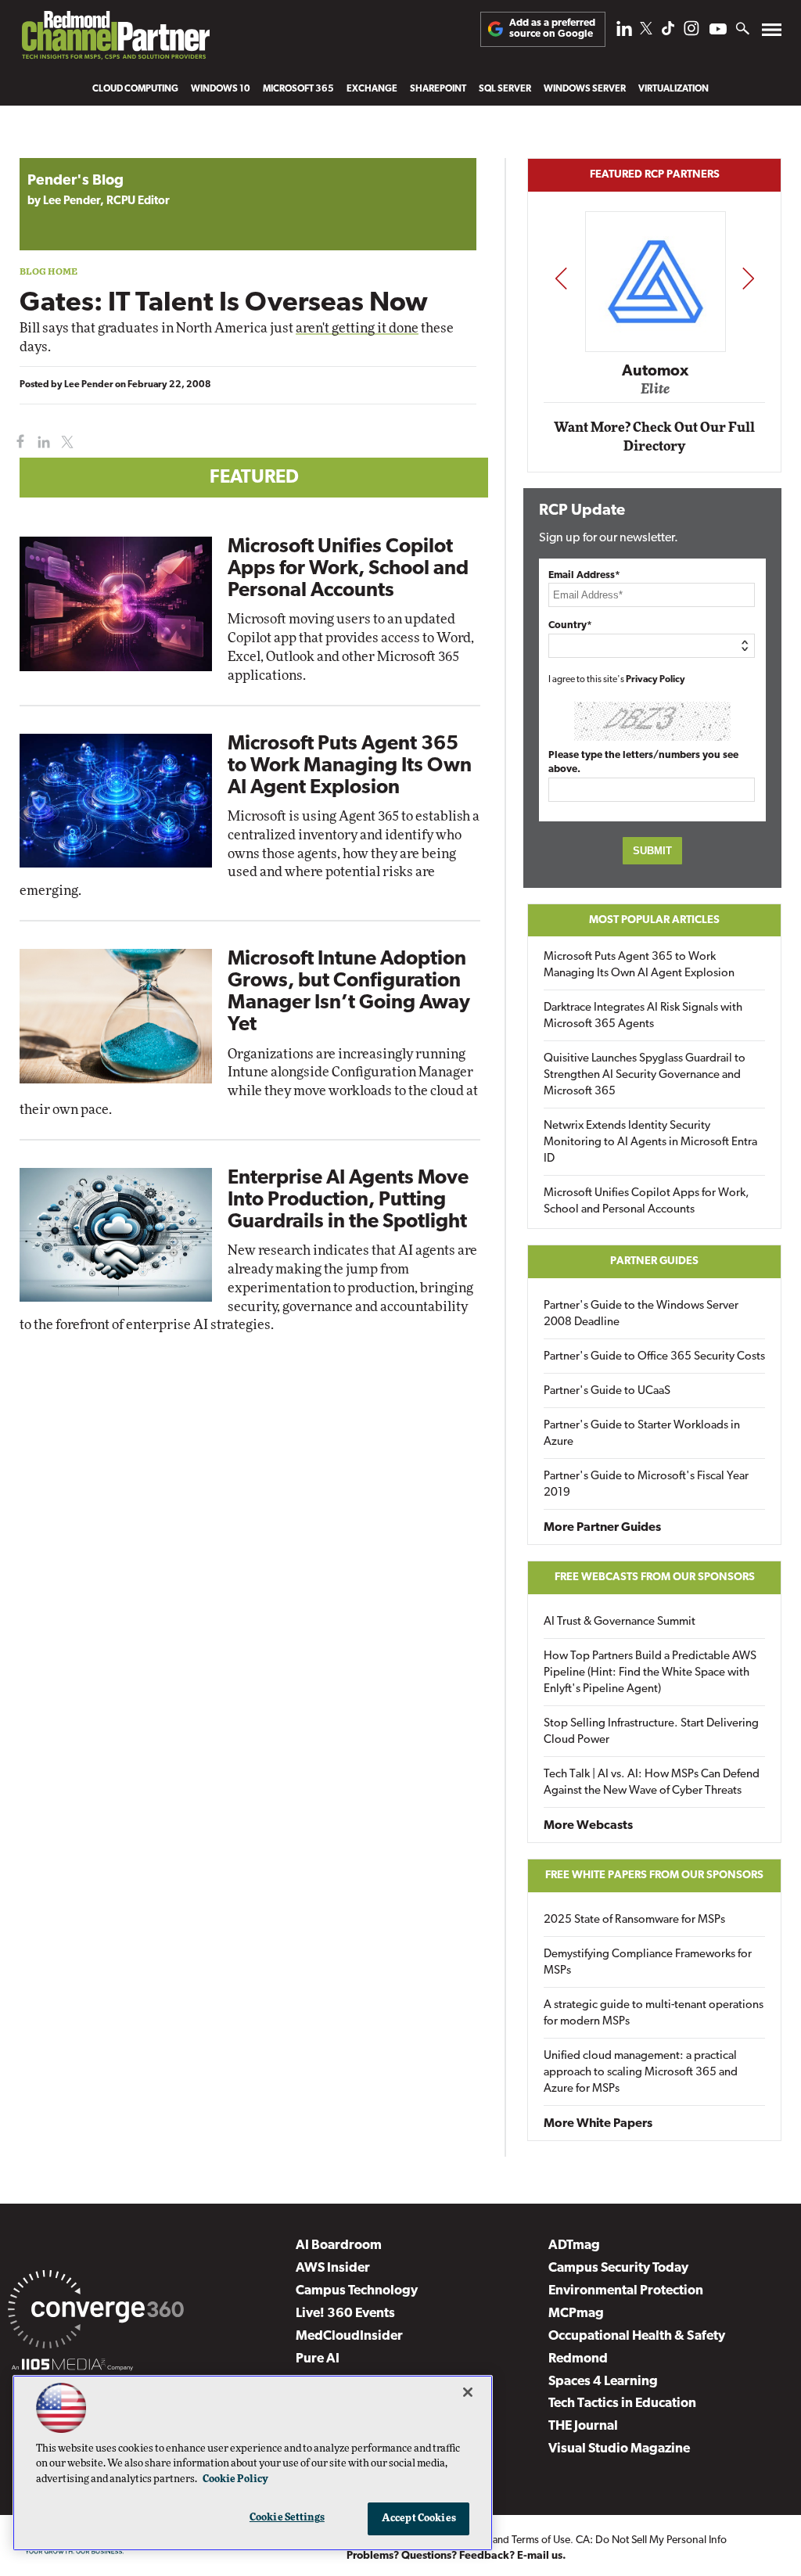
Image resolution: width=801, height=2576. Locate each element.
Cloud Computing (135, 89)
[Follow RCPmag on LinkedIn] (624, 32)
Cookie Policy (235, 2479)
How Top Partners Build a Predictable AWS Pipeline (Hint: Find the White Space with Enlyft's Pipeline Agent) (650, 1673)
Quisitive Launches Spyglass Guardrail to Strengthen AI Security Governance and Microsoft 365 (645, 1075)
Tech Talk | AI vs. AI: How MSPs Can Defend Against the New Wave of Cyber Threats (652, 1783)
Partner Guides (654, 1261)
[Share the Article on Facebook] (17, 442)
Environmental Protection (626, 2291)
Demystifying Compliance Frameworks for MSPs (648, 1963)
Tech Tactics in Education (622, 2404)
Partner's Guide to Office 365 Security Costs (654, 1357)
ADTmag (574, 2245)
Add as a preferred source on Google (552, 29)
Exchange (372, 89)
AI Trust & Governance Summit (620, 1622)
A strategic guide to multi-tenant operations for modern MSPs (654, 2014)
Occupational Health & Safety (637, 2336)
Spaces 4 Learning (603, 2382)
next (748, 278)
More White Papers (598, 2124)
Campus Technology (357, 2291)
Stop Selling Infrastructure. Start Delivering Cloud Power (651, 1732)
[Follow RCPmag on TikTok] (668, 32)
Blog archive (56, 150)
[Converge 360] (96, 2312)
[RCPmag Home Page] (115, 39)
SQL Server (505, 89)
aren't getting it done (357, 328)
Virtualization (673, 89)
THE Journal (583, 2426)
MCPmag (576, 2314)
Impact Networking (663, 348)
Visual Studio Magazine (619, 2449)
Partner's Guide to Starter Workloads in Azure (642, 1434)
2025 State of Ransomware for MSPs (634, 1920)
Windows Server (585, 89)
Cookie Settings (287, 2518)
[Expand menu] (772, 33)
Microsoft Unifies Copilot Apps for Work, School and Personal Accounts (348, 569)
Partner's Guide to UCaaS (607, 1391)
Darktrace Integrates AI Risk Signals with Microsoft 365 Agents (643, 1016)
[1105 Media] (72, 2367)
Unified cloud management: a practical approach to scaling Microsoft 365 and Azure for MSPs (641, 2073)
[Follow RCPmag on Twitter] (646, 31)
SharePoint (438, 89)
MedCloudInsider (349, 2336)
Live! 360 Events (345, 2314)
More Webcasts (588, 1826)
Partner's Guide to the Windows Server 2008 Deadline (641, 1314)
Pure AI (318, 2359)
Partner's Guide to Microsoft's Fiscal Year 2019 (646, 1485)
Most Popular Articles (654, 920)
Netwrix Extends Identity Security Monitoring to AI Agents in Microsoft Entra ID (650, 1142)
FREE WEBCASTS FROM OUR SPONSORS (655, 1577)
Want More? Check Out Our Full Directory (654, 437)
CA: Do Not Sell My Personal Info (651, 2540)
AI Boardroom (339, 2245)
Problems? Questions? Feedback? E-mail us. (456, 2556)
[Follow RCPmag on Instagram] (691, 32)
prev (561, 278)
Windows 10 (221, 89)
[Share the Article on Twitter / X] (65, 442)
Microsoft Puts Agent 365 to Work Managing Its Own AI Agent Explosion (350, 766)
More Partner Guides (602, 1528)
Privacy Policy (656, 680)
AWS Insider (333, 2268)
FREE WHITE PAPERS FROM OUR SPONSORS (654, 1875)
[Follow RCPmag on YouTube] (718, 31)
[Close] (468, 2392)
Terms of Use (541, 2540)
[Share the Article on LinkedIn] (41, 442)
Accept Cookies (419, 2519)
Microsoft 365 (298, 89)
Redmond (578, 2359)
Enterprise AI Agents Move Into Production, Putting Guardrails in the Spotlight (348, 1200)
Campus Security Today (618, 2268)
